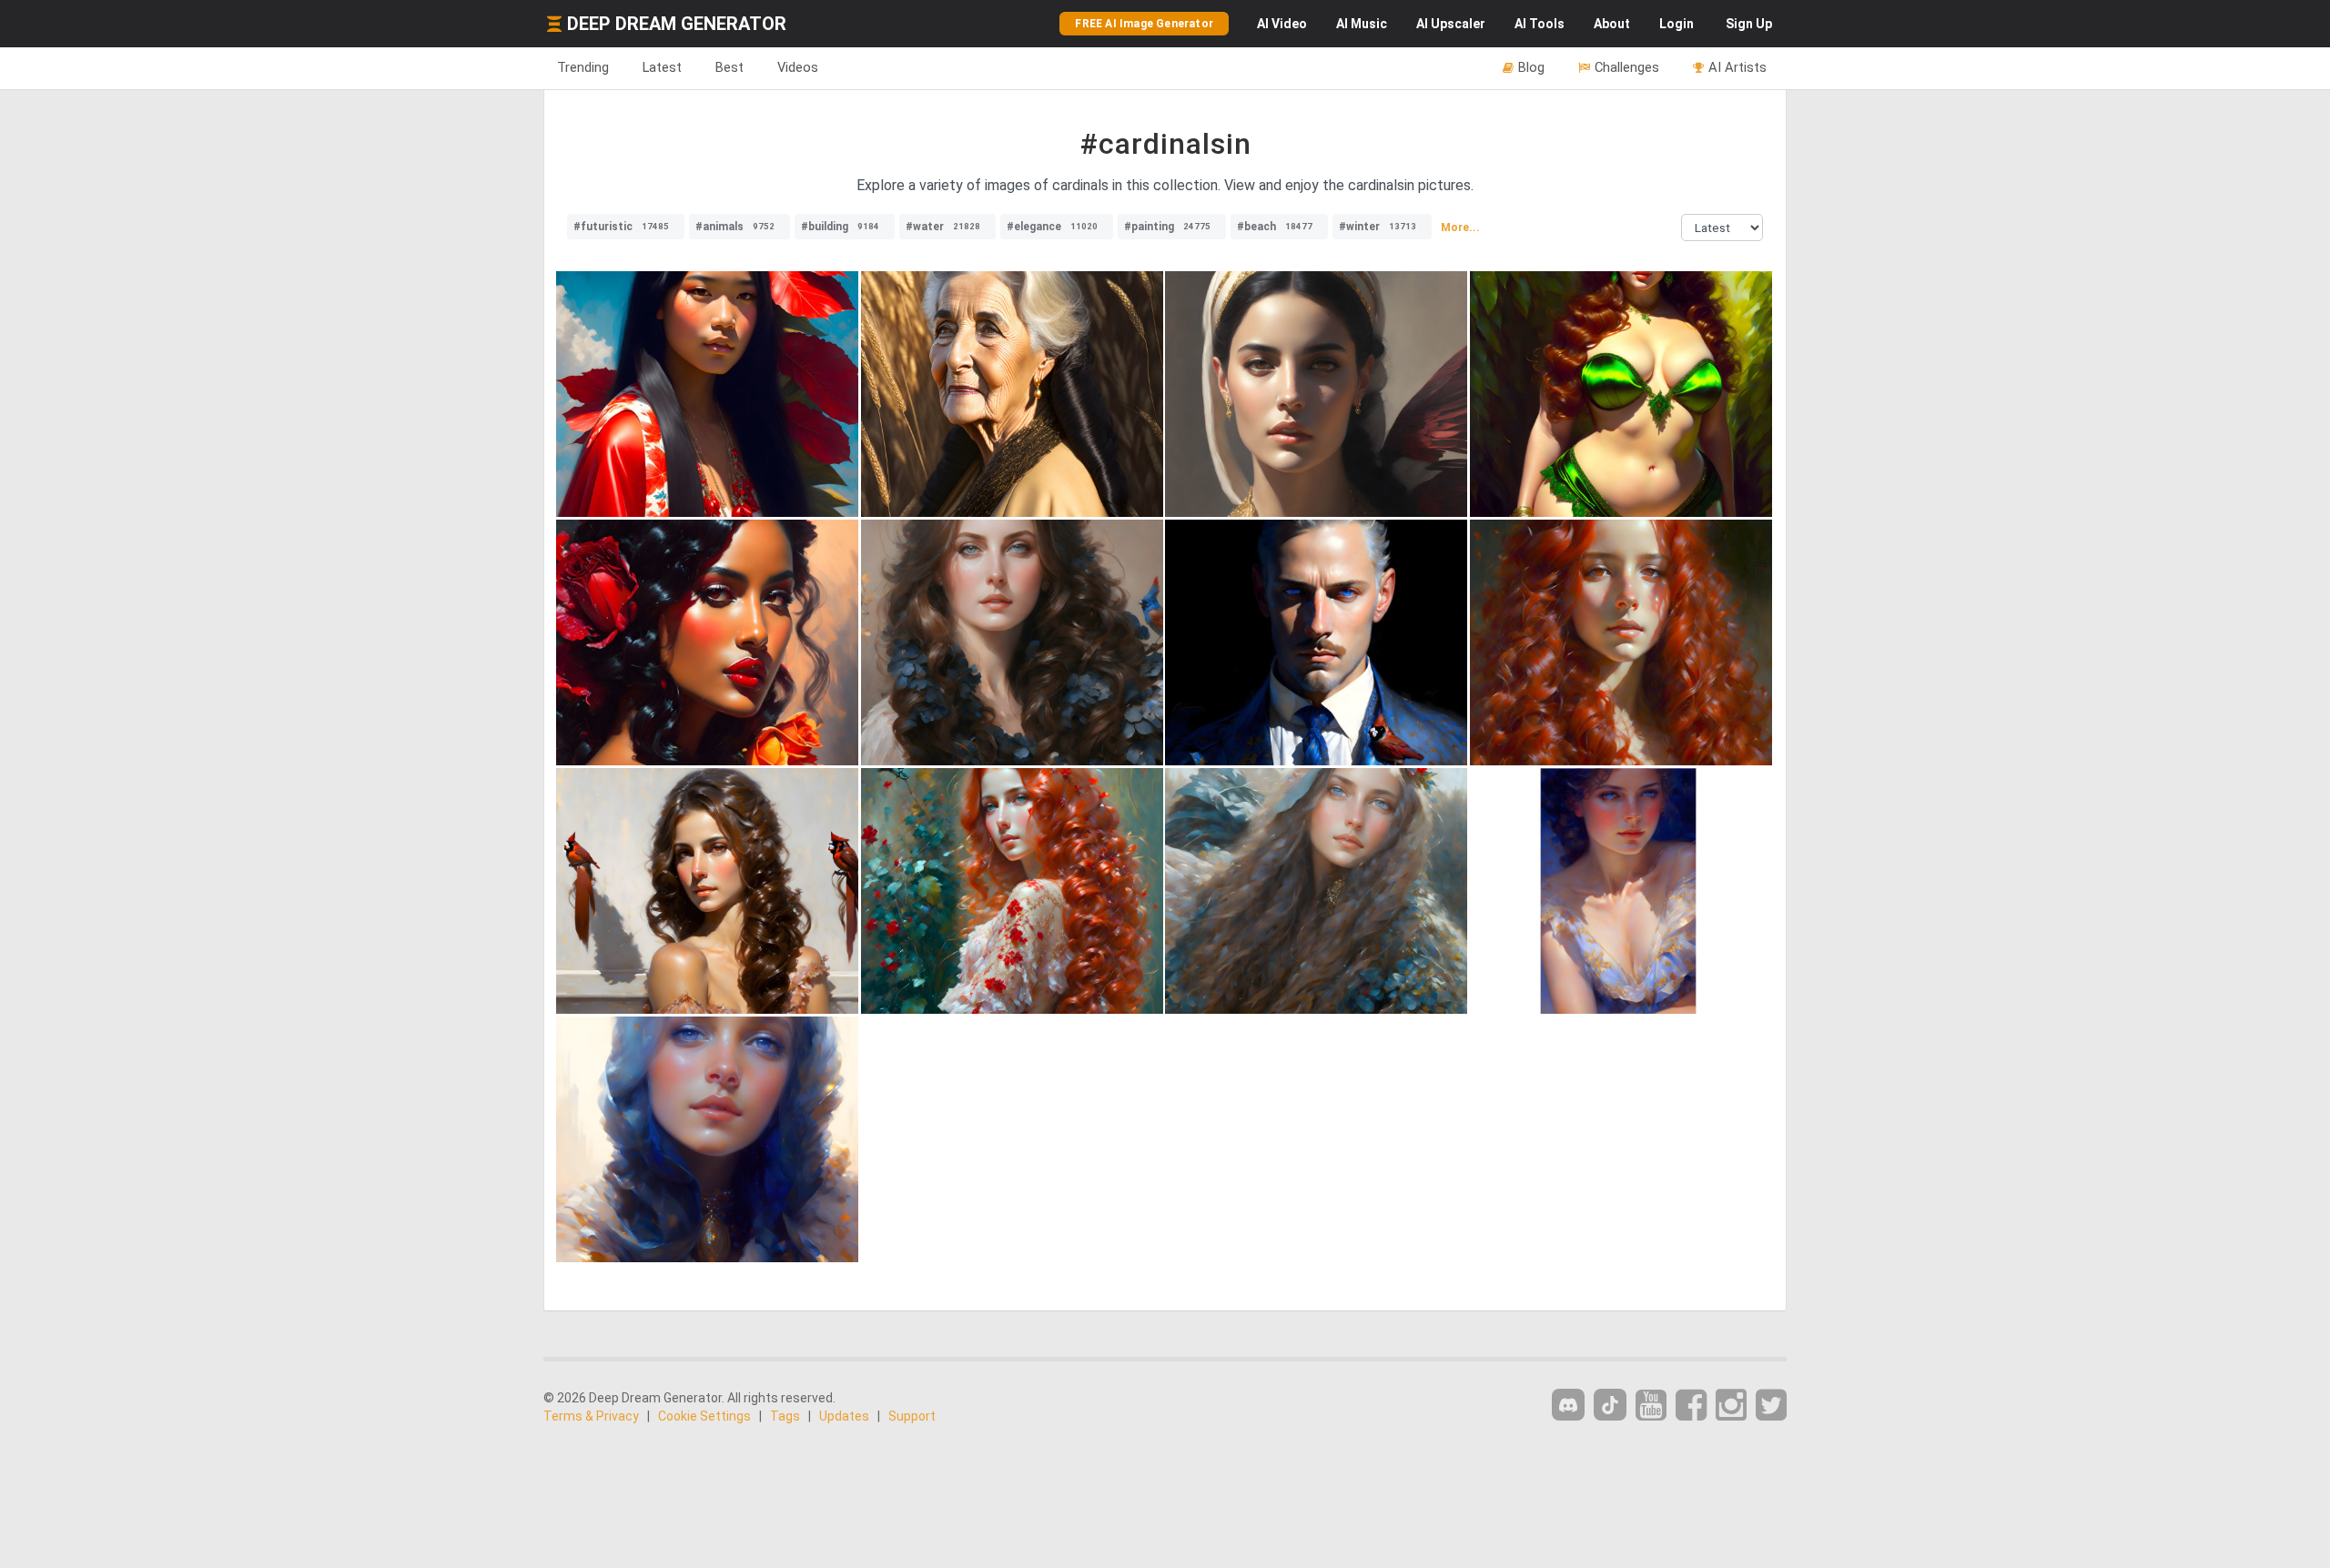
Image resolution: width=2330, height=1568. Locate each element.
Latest (662, 67)
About (1612, 24)
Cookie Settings (704, 1416)
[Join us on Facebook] (1691, 1406)
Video (1282, 24)
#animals (735, 227)
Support (912, 1416)
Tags (785, 1416)
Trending (583, 67)
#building (840, 227)
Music (1362, 24)
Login (1677, 24)
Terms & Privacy (591, 1416)
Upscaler (1451, 24)
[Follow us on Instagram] (1731, 1406)
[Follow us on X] (1771, 1406)
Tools (1540, 24)
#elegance (1052, 227)
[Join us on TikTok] (1610, 1405)
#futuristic (621, 227)
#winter (1378, 227)
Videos (798, 67)
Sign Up (1749, 24)
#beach (1275, 227)
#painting (1167, 227)
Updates (844, 1416)
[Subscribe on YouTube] (1651, 1406)
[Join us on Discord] (1568, 1405)
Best (729, 67)
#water (943, 227)
